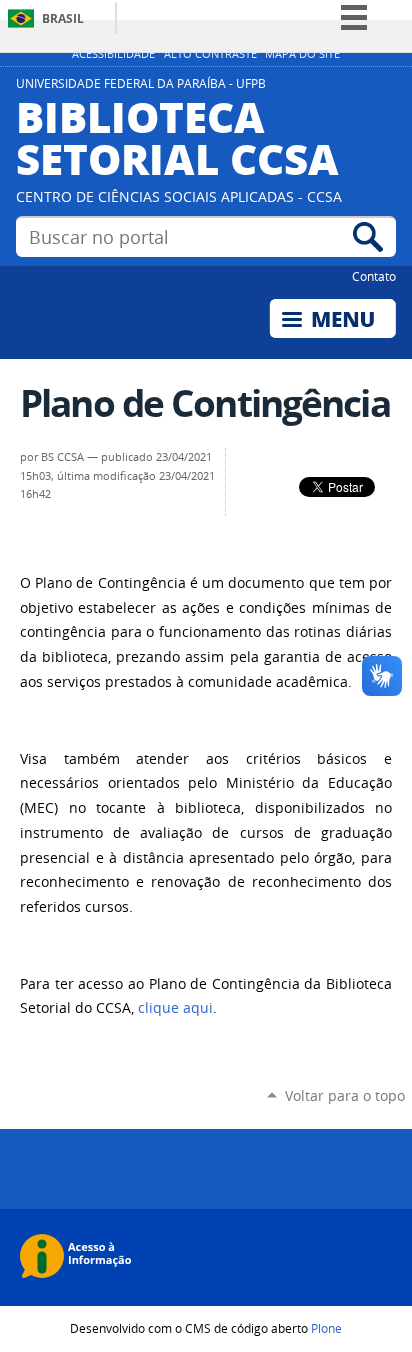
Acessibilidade (113, 54)
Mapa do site (302, 54)
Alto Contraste (210, 54)
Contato (374, 276)
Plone (326, 1328)
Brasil (63, 18)
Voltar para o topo (345, 1095)
